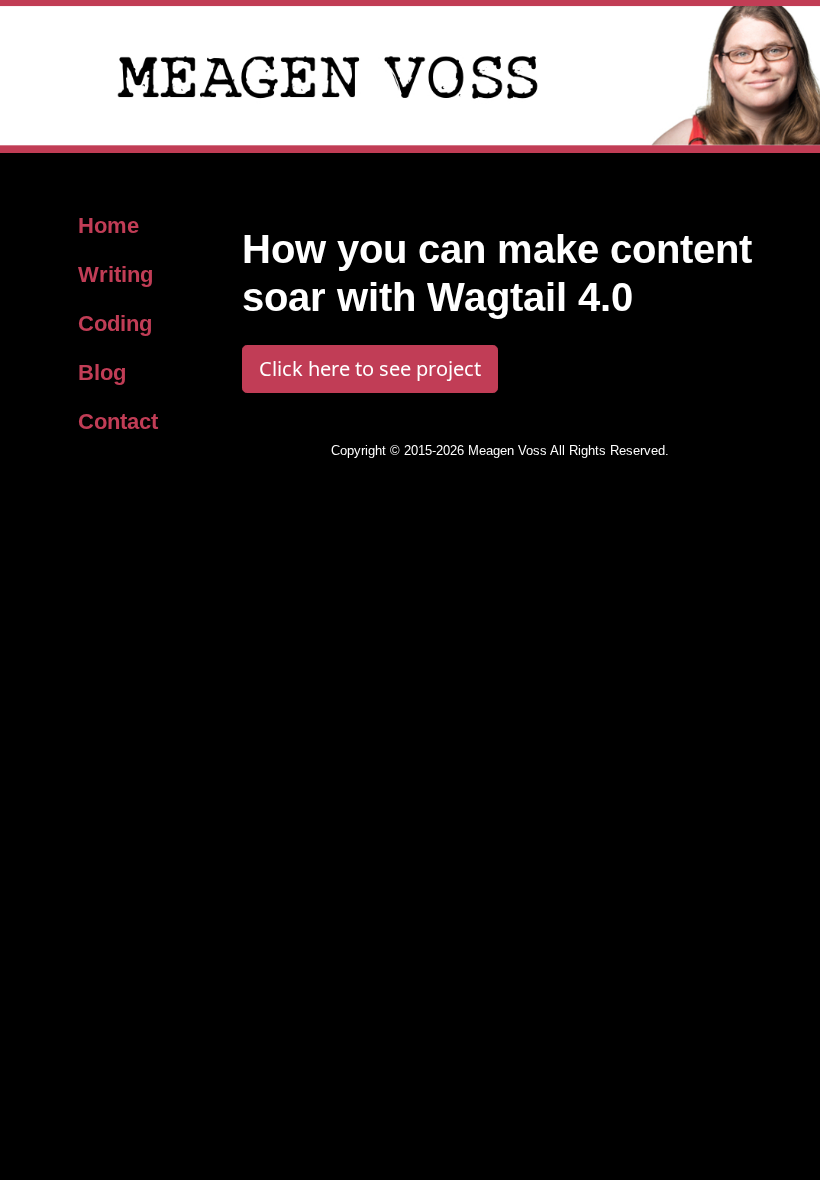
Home (108, 225)
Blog (102, 372)
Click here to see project (370, 368)
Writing (115, 274)
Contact (118, 421)
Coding (115, 323)
